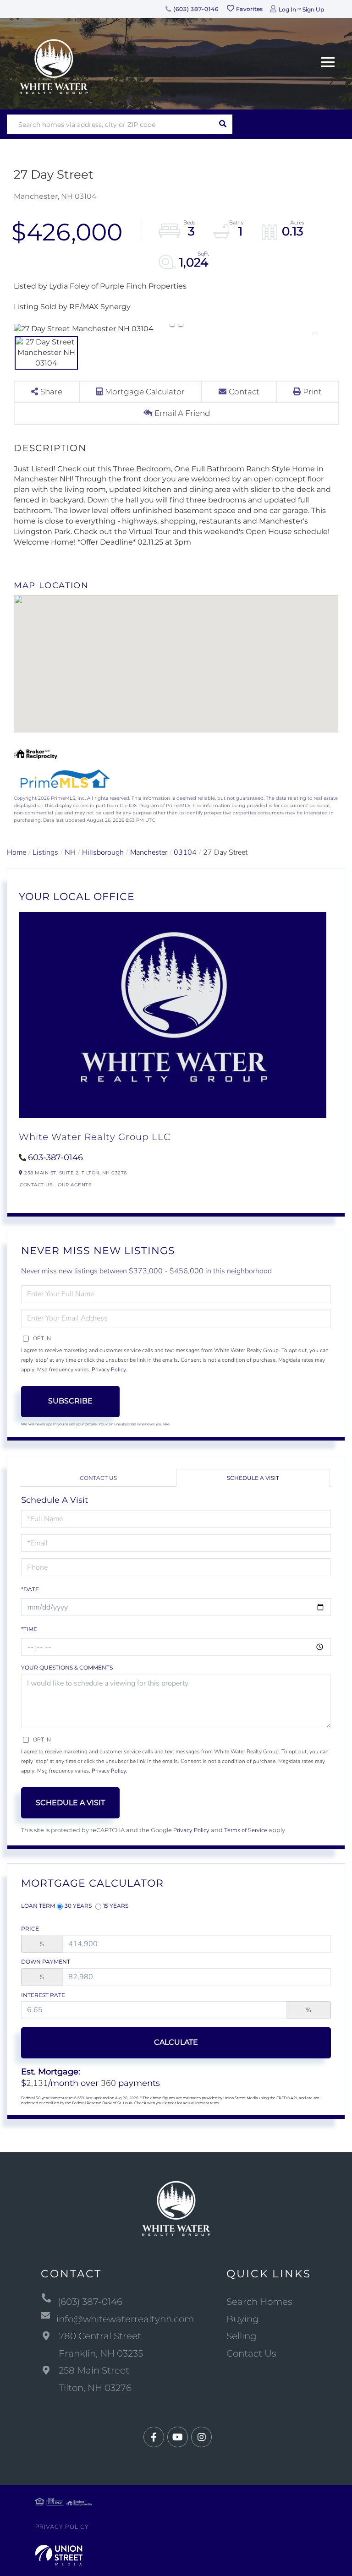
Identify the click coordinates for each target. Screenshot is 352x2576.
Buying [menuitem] (243, 2319)
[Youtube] (178, 2437)
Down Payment (46, 1962)
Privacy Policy (109, 1370)
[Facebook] (154, 2437)
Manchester (149, 852)
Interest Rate (43, 1995)
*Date (30, 1589)
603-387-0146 (55, 1157)
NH (70, 852)
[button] (223, 124)
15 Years (116, 1906)
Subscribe (70, 1401)
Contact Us (36, 1185)
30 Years (78, 1906)
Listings (45, 852)
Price (30, 1929)
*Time (29, 1629)
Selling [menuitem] (242, 2336)
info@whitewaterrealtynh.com (125, 2319)
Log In (287, 9)
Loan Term (38, 1906)
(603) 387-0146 (195, 9)
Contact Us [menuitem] (251, 2353)
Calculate (176, 2042)
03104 (185, 852)
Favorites (249, 9)
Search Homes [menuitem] (259, 2302)
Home (16, 852)
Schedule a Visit (253, 1478)
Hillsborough (103, 852)
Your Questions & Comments (67, 1667)
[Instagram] (201, 2437)
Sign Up (313, 9)
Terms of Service (246, 1830)
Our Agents (74, 1185)
